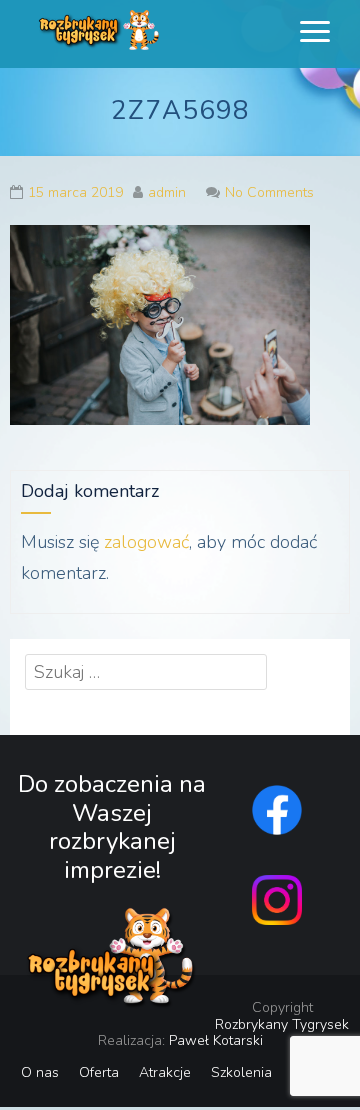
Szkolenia (241, 1072)
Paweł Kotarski (216, 1040)
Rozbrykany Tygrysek (282, 1024)
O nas (40, 1072)
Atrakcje (165, 1072)
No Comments (269, 192)
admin (167, 192)
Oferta (99, 1072)
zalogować (146, 542)
